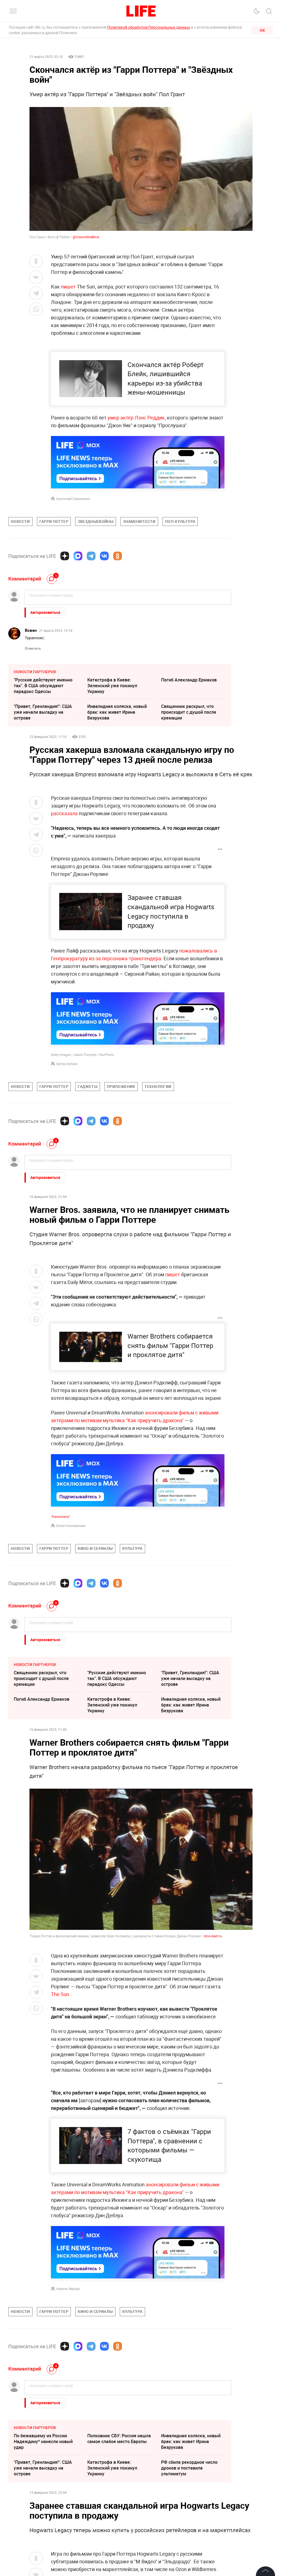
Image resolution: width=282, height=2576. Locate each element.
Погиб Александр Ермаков (189, 680)
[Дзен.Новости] (65, 556)
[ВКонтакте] (104, 556)
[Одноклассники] (118, 556)
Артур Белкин (67, 1064)
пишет (69, 287)
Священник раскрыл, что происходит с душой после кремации (189, 712)
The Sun (60, 1994)
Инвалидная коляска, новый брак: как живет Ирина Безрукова (117, 712)
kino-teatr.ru (213, 1936)
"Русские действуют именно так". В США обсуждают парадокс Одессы (43, 686)
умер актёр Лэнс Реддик (136, 418)
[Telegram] (91, 556)
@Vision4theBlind (86, 237)
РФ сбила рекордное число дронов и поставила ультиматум (189, 2468)
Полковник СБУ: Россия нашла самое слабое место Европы (119, 2439)
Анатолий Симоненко (73, 499)
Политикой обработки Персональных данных (149, 27)
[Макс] (78, 556)
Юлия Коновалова (71, 1526)
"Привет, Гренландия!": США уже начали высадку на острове (43, 712)
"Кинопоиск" (61, 1516)
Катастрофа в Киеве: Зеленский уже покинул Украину (112, 686)
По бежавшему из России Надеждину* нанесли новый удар (43, 2441)
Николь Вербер (68, 2289)
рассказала (64, 813)
